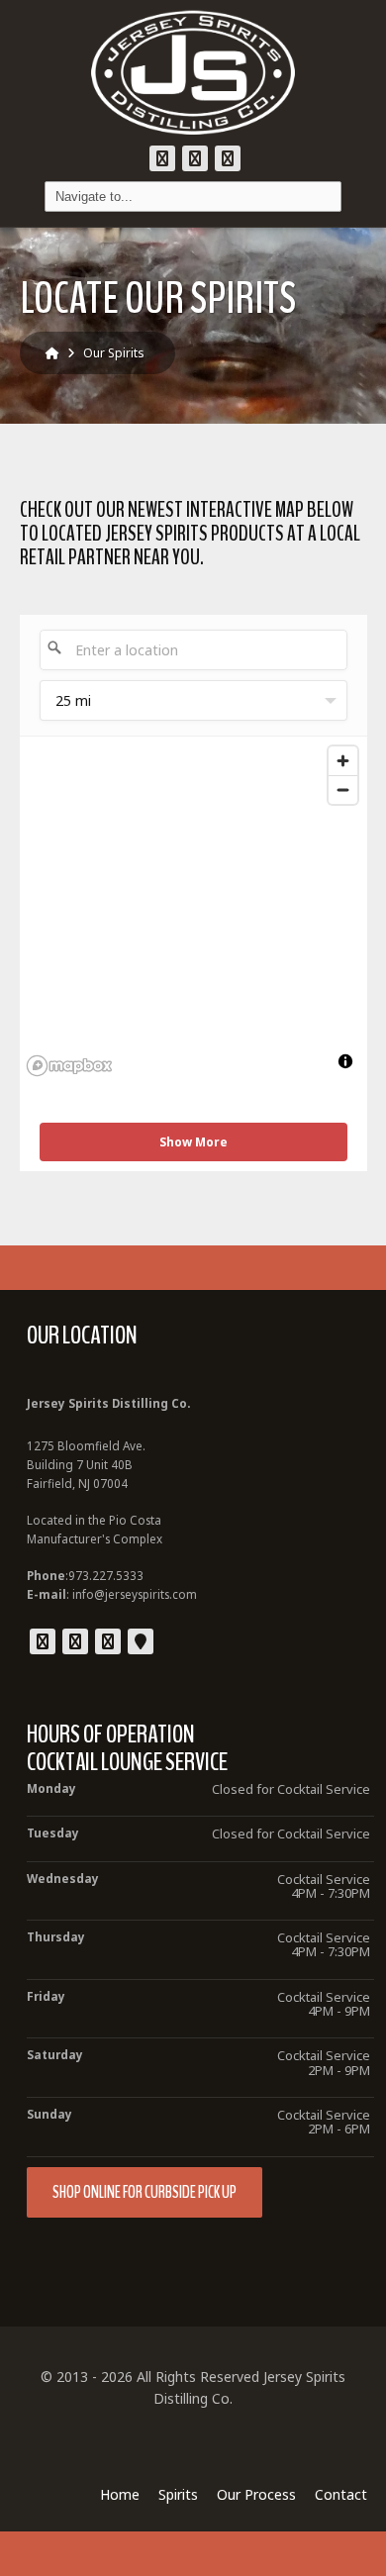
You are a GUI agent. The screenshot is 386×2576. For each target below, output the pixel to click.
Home (120, 2494)
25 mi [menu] (73, 700)
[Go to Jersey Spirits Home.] (52, 353)
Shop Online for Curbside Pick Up (145, 2192)
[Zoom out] (343, 790)
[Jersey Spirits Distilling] (193, 73)
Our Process (256, 2494)
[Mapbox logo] (69, 1066)
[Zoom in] (343, 761)
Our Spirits (114, 353)
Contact (341, 2494)
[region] (193, 910)
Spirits (178, 2494)
